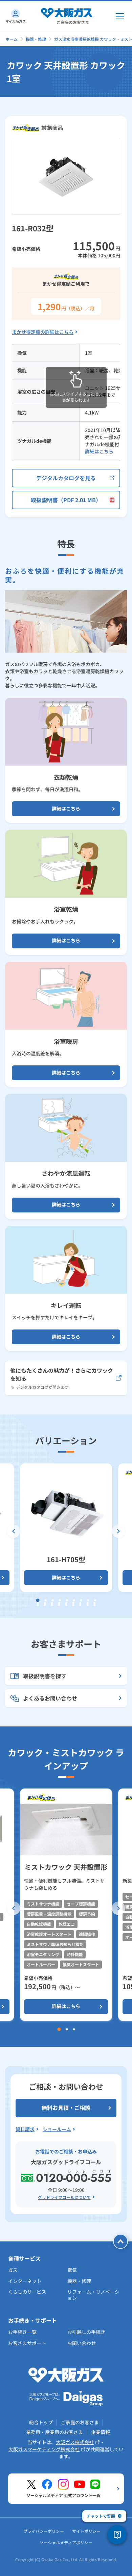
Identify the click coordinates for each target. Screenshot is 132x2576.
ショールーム (57, 2129)
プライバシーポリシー (44, 2531)
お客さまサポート (27, 2343)
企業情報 (101, 2432)
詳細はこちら (99, 451)
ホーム (12, 39)
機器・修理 (36, 39)
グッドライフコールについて (64, 2197)
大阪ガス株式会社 (75, 2442)
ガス (13, 2270)
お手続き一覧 (22, 2332)
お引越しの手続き (86, 2332)
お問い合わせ (82, 2343)
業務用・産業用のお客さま (54, 2432)
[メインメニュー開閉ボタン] (120, 16)
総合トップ (41, 2422)
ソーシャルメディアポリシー (66, 2542)
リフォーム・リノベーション (93, 2295)
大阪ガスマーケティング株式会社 (44, 2449)
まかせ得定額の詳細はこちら (43, 332)
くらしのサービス (27, 2292)
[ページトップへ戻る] (120, 2241)
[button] (14, 1531)
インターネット (25, 2281)
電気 (72, 2270)
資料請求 (25, 2129)
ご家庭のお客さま (80, 2422)
